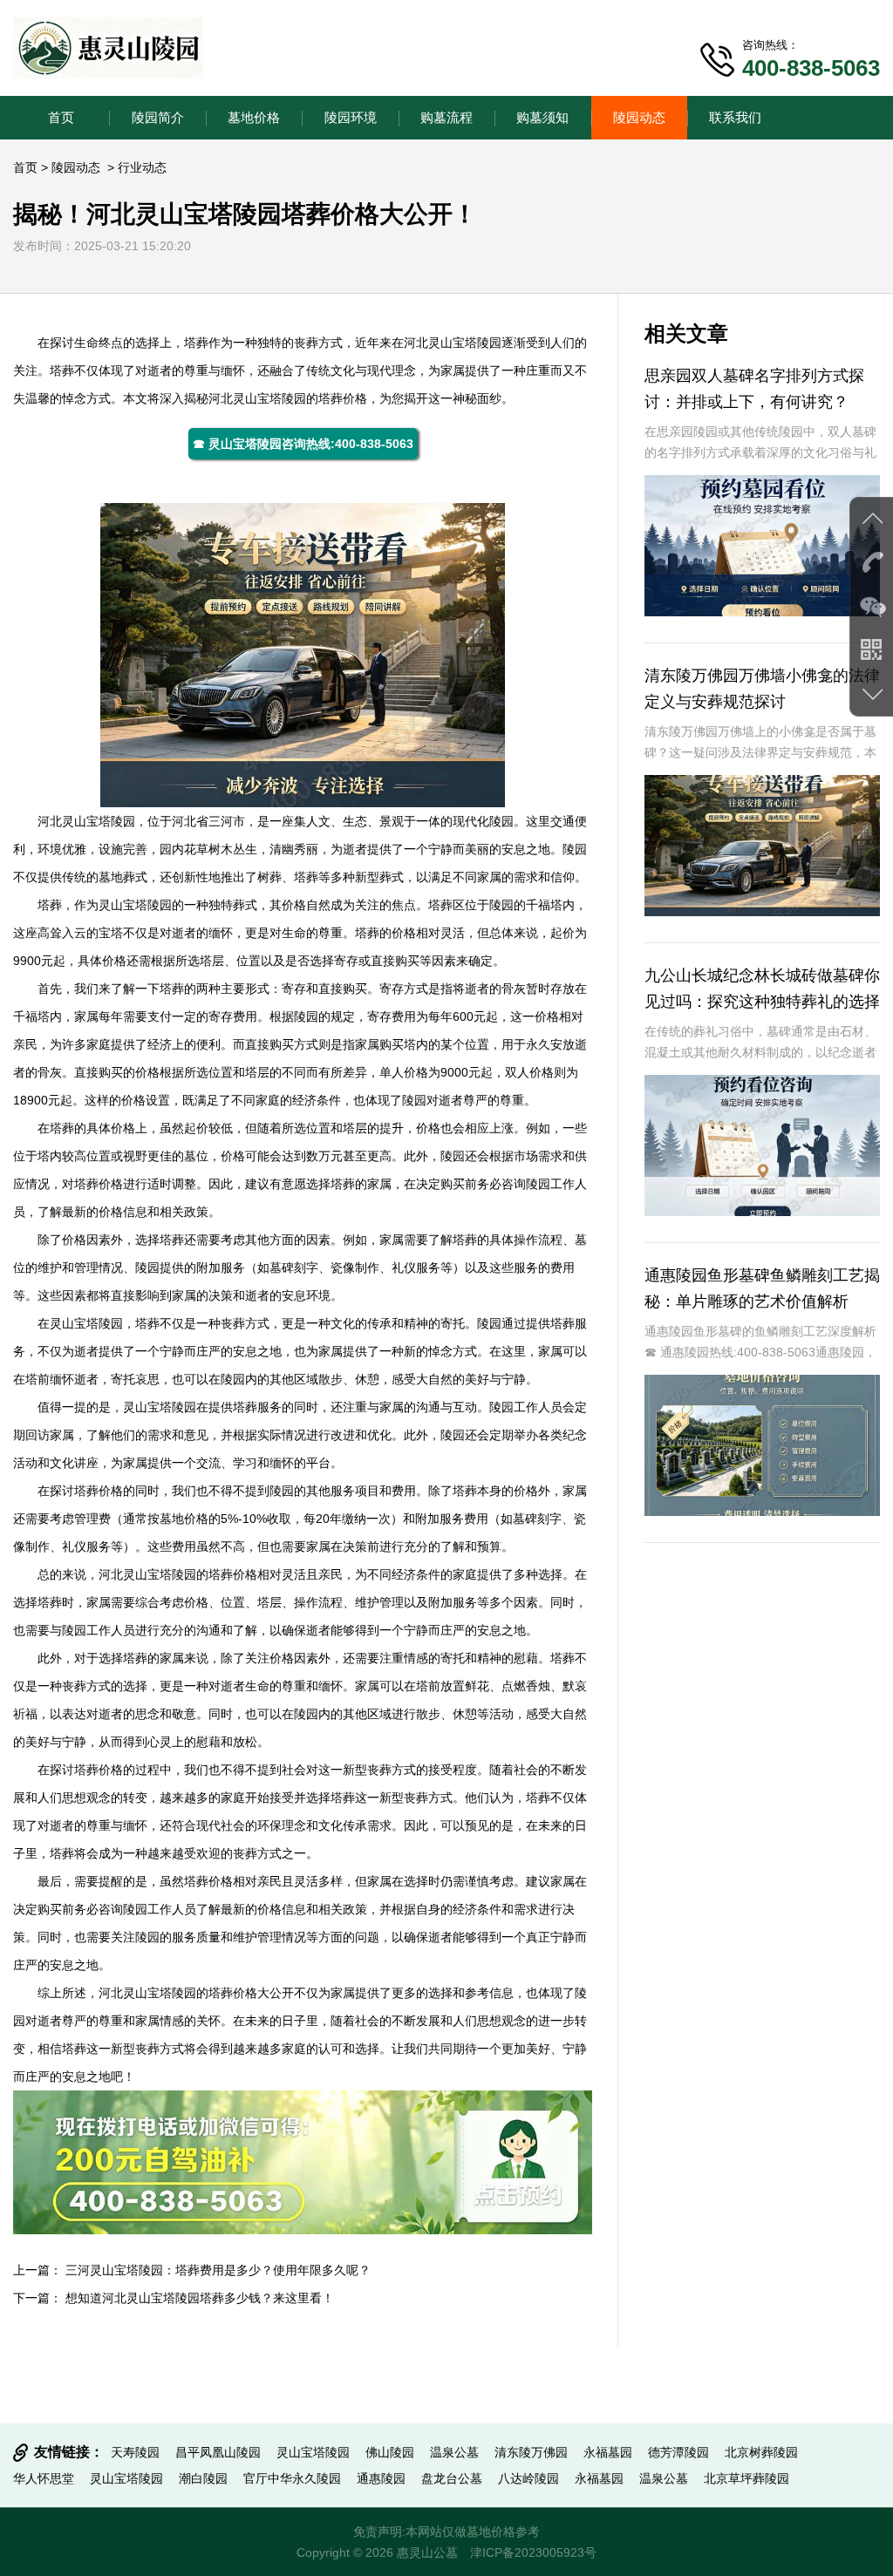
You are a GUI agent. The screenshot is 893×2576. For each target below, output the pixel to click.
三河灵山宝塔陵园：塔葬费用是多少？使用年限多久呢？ (218, 2270)
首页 (61, 117)
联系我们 (735, 117)
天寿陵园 (135, 2452)
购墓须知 (542, 117)
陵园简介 (158, 117)
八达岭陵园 (528, 2478)
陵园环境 (351, 117)
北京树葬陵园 (761, 2452)
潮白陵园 (203, 2478)
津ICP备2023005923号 (533, 2552)
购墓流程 (446, 117)
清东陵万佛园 (531, 2452)
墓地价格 (254, 117)
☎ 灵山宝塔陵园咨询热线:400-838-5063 (303, 444)
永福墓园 (608, 2452)
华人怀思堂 (44, 2478)
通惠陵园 (381, 2478)
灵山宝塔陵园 (465, 343)
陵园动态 (639, 117)
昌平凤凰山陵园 (218, 2452)
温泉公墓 (454, 2452)
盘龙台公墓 (452, 2478)
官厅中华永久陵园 (292, 2478)
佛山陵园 (390, 2452)
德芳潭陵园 (678, 2452)
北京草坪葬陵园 (746, 2478)
